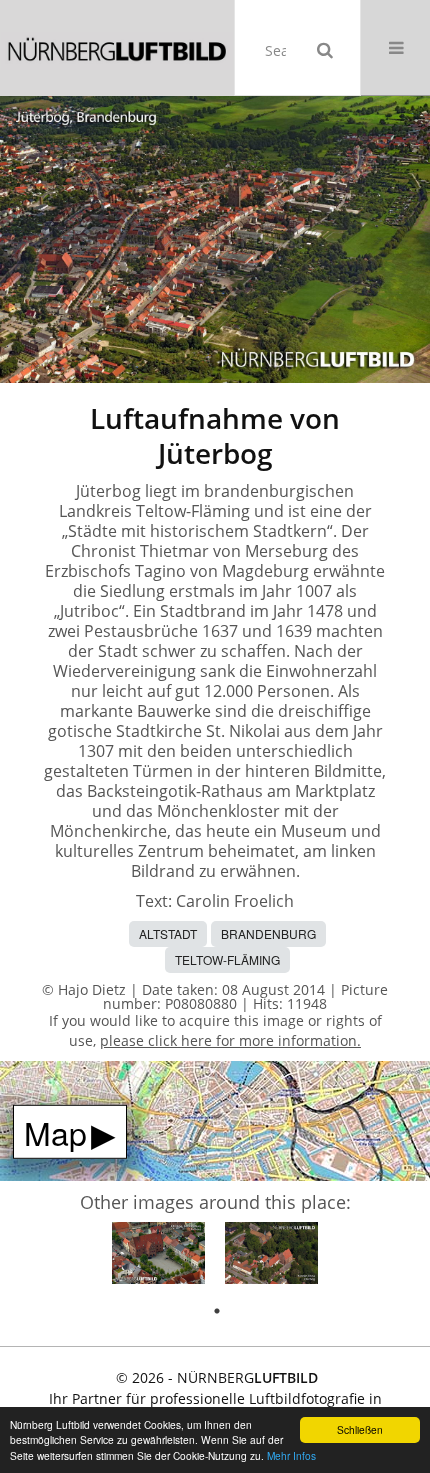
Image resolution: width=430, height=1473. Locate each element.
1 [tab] (217, 1311)
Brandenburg (268, 933)
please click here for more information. (230, 1040)
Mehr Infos (291, 1455)
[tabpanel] (158, 1256)
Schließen (360, 1429)
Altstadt (168, 933)
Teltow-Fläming (227, 959)
